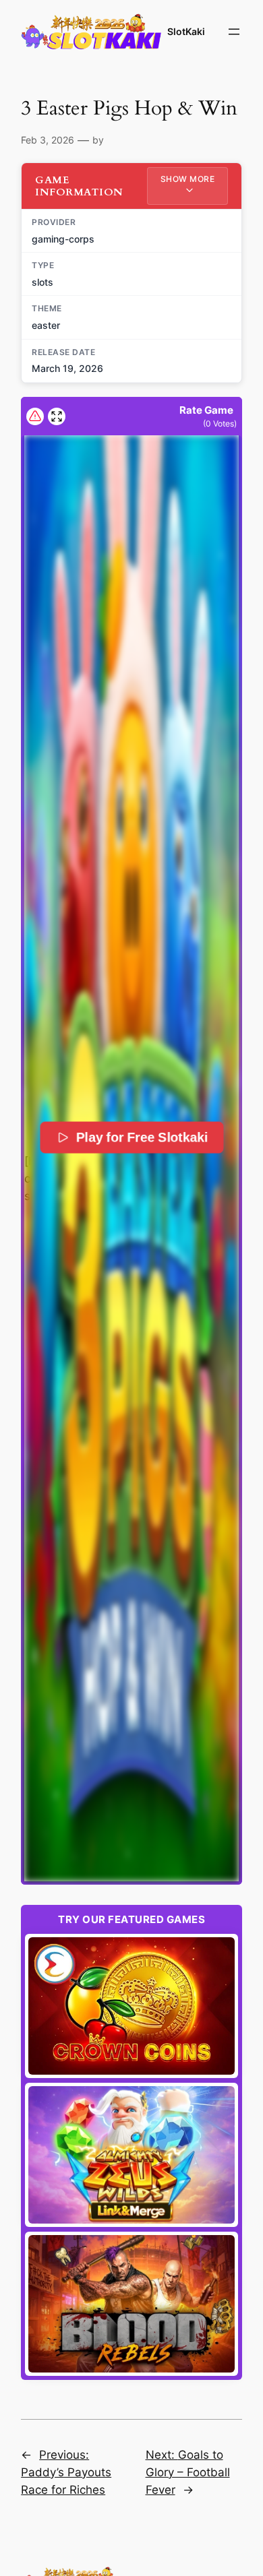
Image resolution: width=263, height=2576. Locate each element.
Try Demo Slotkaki (132, 2006)
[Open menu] (234, 32)
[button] (131, 1158)
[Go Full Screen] (57, 416)
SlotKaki (186, 31)
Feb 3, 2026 (48, 140)
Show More (188, 179)
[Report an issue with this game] (35, 416)
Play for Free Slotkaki (142, 1137)
